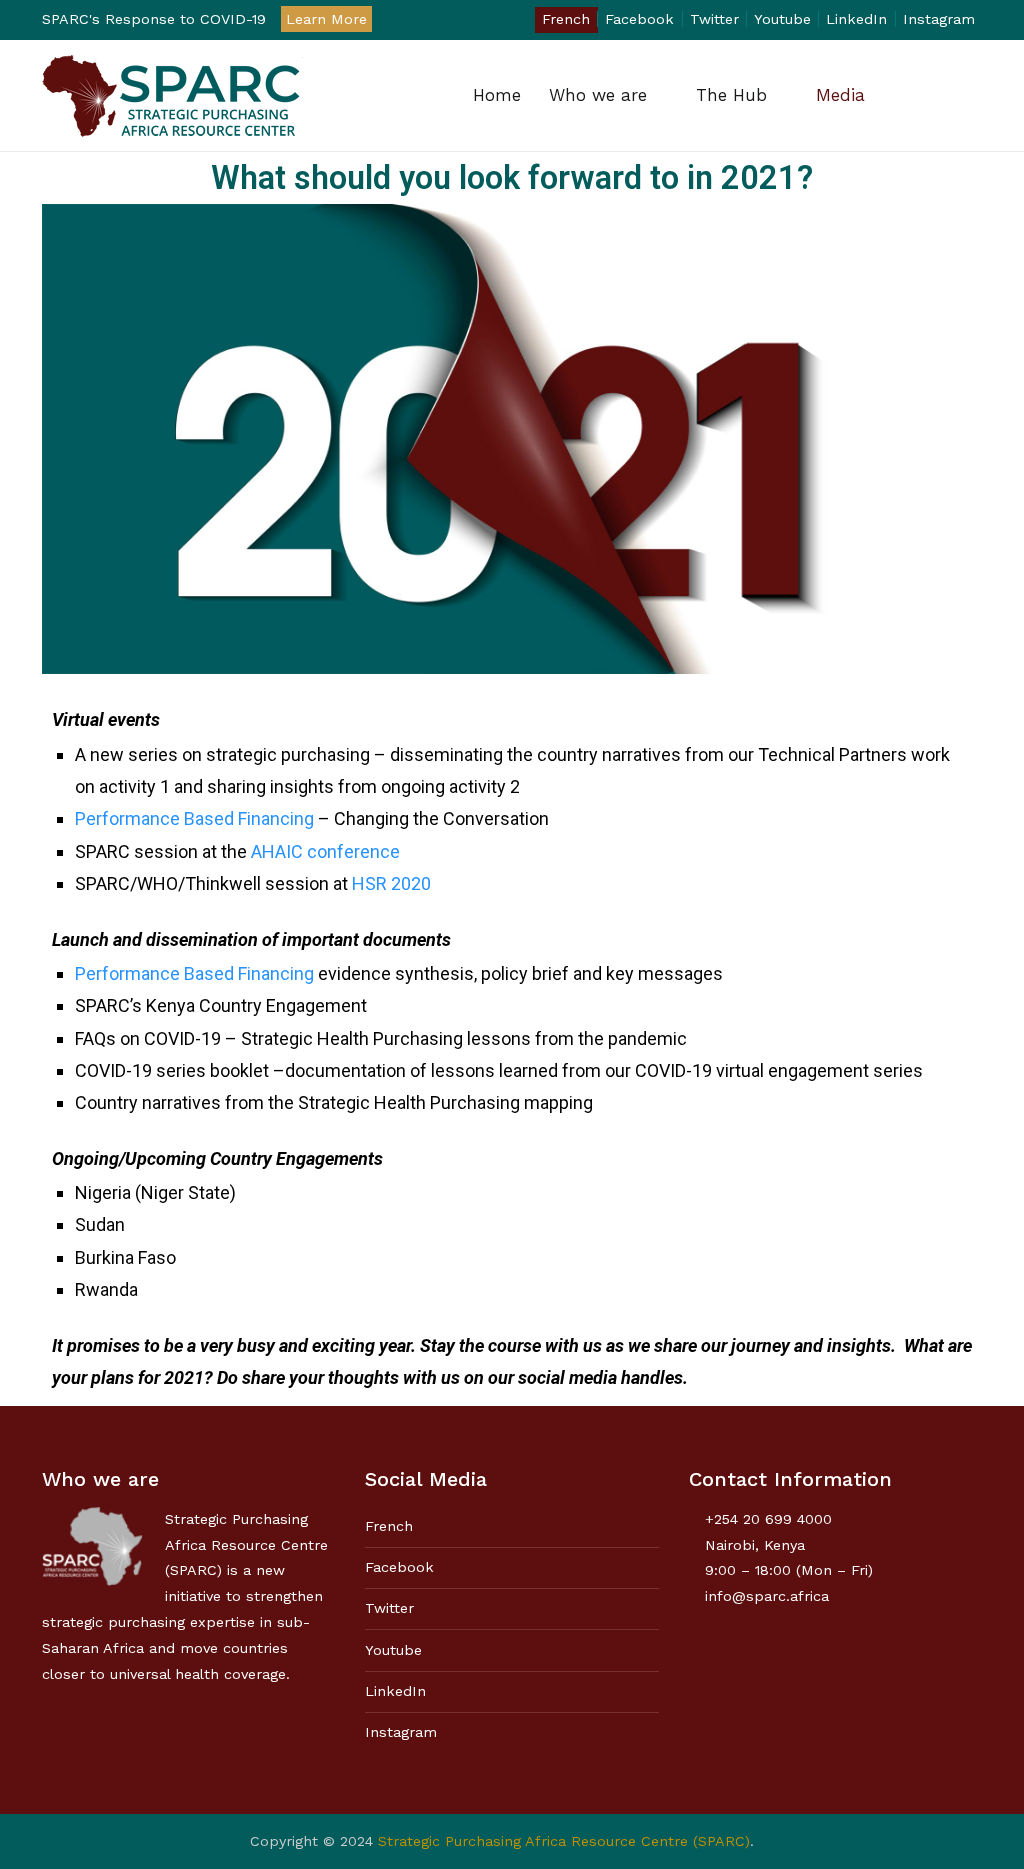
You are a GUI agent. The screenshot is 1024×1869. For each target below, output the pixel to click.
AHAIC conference (325, 851)
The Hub (731, 95)
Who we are (598, 95)
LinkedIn (856, 19)
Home (497, 95)
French (566, 19)
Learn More (326, 19)
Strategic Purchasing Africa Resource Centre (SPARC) (564, 1841)
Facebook (639, 19)
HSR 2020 (391, 883)
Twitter (714, 19)
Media (840, 95)
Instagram (939, 19)
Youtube (782, 19)
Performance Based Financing (194, 818)
